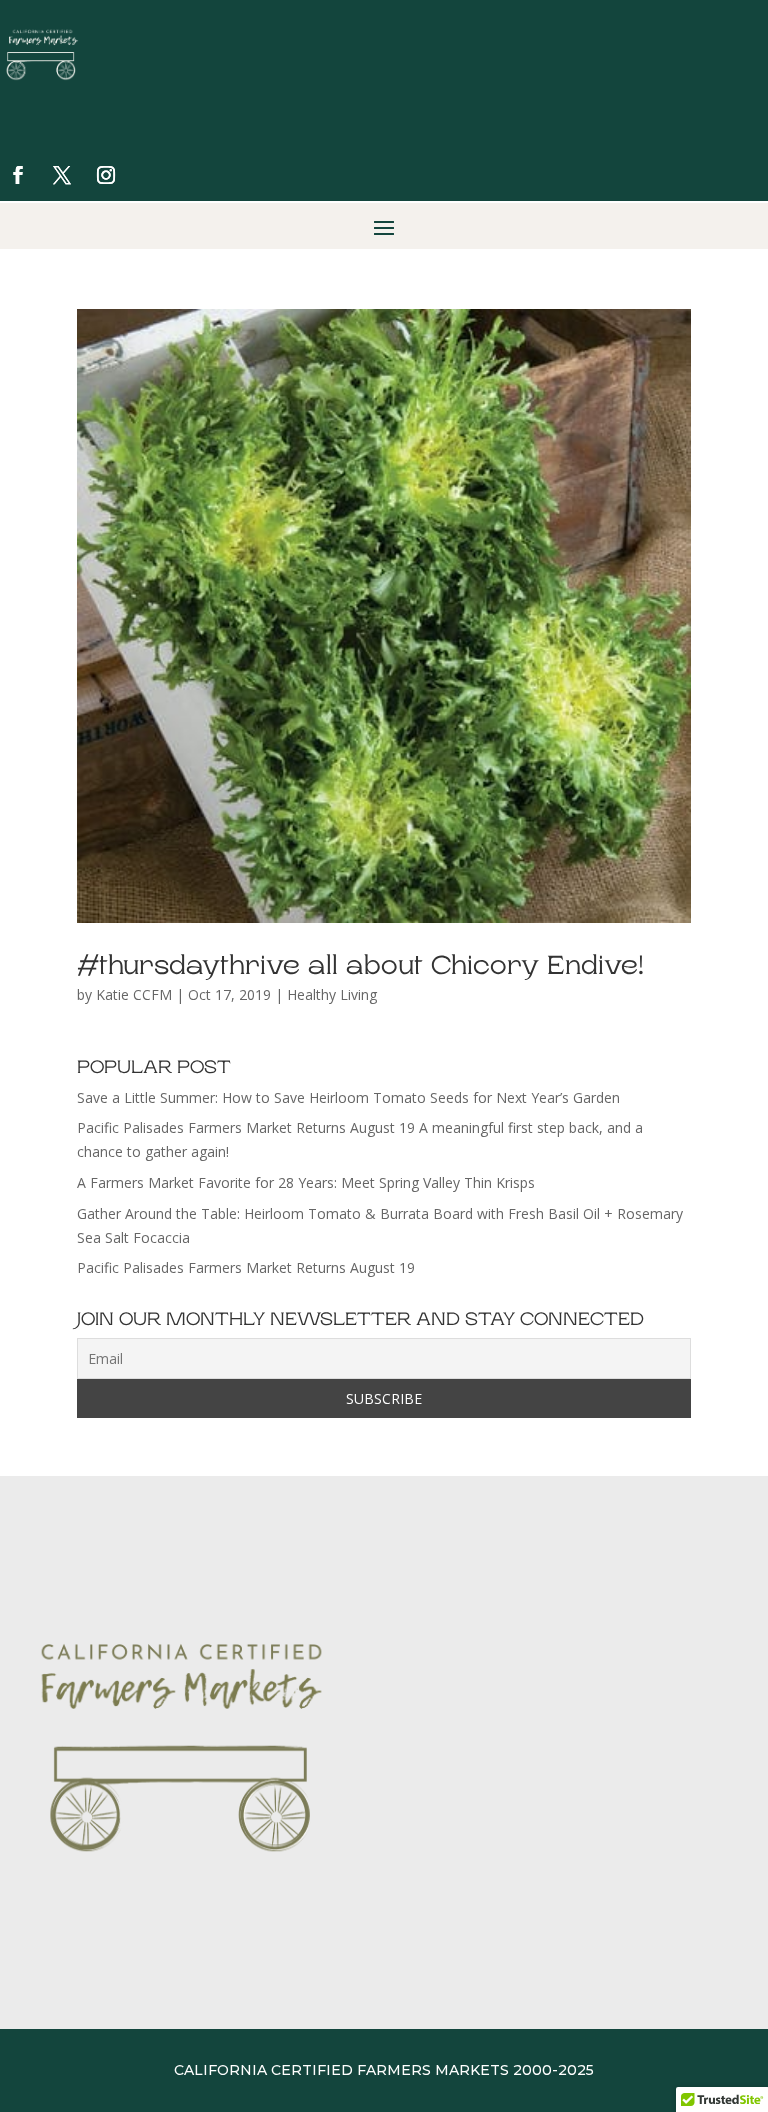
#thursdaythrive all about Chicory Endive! (360, 965)
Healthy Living (332, 994)
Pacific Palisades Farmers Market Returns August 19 (246, 1267)
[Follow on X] (62, 175)
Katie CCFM (134, 994)
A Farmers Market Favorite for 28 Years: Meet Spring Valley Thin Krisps (306, 1182)
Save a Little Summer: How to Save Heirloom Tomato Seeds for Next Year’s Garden (348, 1097)
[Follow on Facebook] (18, 175)
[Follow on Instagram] (106, 175)
